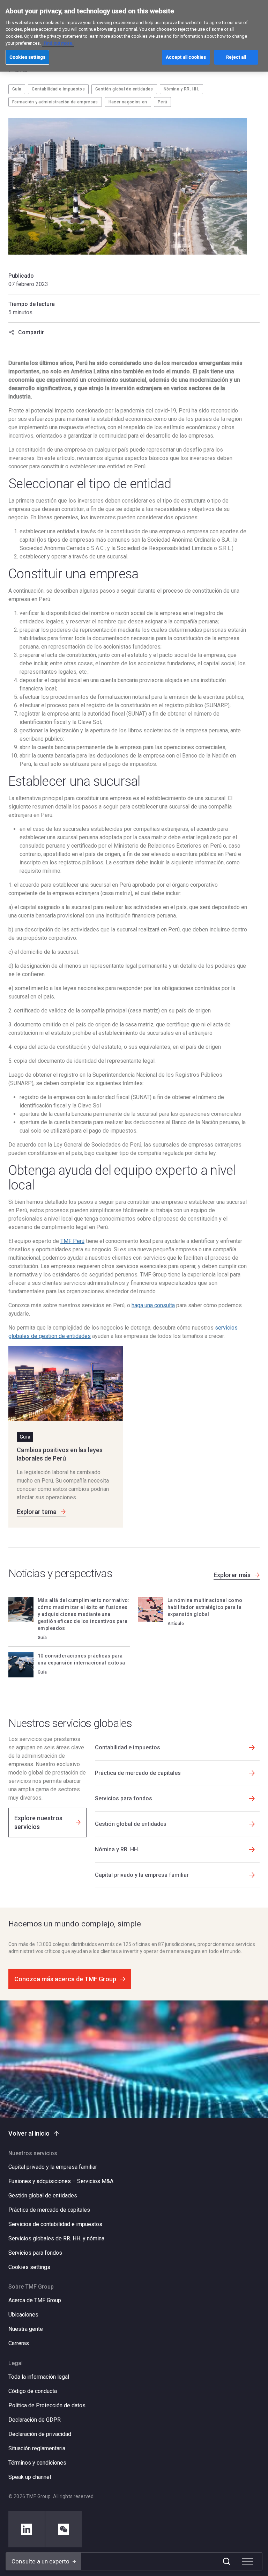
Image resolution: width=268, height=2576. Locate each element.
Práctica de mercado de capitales (49, 2210)
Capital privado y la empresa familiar (53, 2167)
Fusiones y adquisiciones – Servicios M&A (61, 2181)
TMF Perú (72, 1241)
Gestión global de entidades (124, 89)
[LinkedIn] (27, 2529)
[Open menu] (247, 2561)
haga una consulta (153, 1305)
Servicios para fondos (35, 2253)
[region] (134, 36)
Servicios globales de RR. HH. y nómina (56, 2238)
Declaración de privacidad (40, 2434)
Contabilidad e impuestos (58, 89)
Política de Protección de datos (47, 2405)
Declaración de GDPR (35, 2420)
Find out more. (58, 43)
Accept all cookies (186, 57)
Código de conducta (33, 2391)
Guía (17, 89)
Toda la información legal (39, 2377)
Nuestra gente (26, 2329)
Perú (162, 102)
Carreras (19, 2343)
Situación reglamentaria (37, 2448)
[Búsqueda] (226, 2561)
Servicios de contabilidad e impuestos (55, 2224)
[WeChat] (64, 2529)
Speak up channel (30, 2477)
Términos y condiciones (37, 2463)
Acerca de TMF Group (35, 2300)
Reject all (236, 57)
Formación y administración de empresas (55, 102)
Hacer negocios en (128, 102)
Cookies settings (29, 2267)
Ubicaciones (23, 2315)
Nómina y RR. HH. (181, 89)
